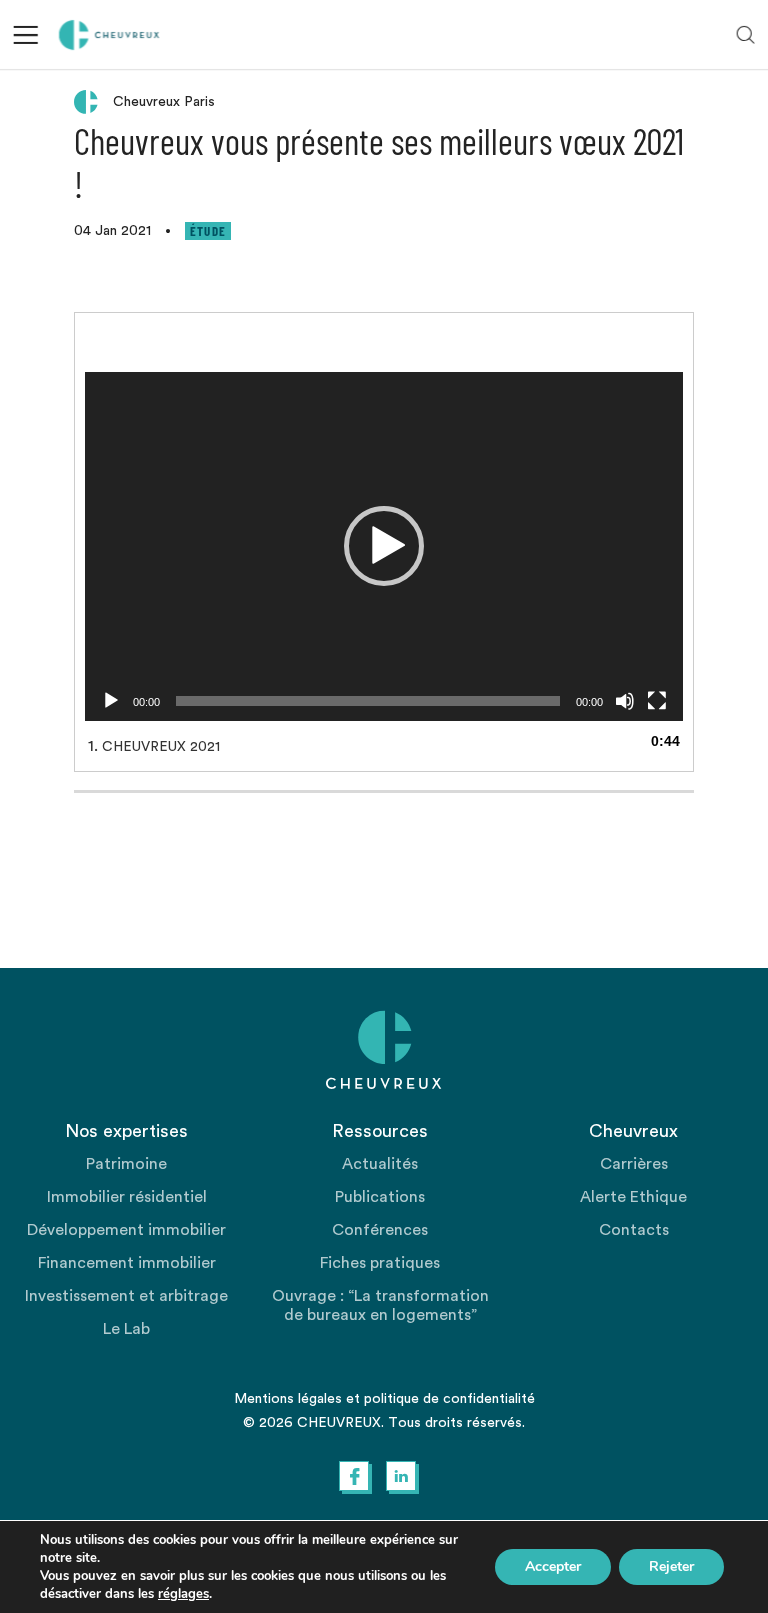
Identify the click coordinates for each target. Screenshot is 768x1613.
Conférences (380, 1230)
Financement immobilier (127, 1263)
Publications (380, 1197)
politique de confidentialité (449, 1399)
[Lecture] (111, 701)
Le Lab (126, 1329)
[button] (384, 546)
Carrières (634, 1164)
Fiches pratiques (380, 1263)
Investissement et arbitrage (126, 1296)
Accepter (553, 1566)
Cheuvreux (109, 35)
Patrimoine (126, 1164)
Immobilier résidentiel (127, 1197)
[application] (384, 546)
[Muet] (625, 701)
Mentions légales (288, 1399)
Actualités (380, 1164)
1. (154, 746)
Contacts (634, 1230)
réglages (183, 1594)
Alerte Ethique (633, 1197)
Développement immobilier (126, 1230)
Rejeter (671, 1566)
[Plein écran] (657, 701)
